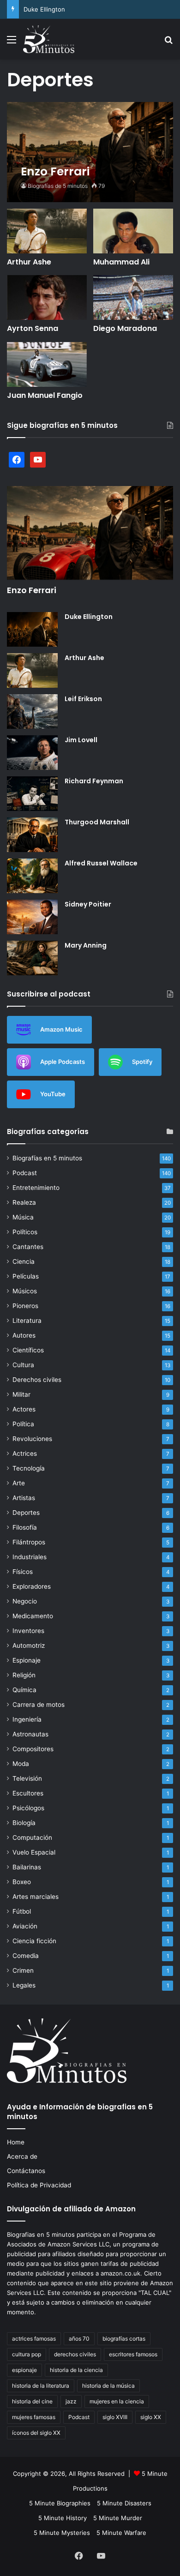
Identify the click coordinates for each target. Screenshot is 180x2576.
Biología (24, 1823)
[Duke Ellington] (32, 629)
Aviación (25, 1926)
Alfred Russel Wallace (101, 863)
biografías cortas (124, 2339)
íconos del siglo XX (36, 2433)
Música (23, 1217)
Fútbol (22, 1911)
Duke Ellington (44, 9)
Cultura (23, 1365)
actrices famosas (34, 2339)
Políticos (25, 1232)
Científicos (28, 1350)
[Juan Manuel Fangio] (47, 364)
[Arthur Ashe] (47, 231)
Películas (26, 1276)
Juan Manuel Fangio (45, 395)
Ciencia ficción (34, 1941)
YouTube (53, 1093)
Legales (24, 1985)
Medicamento (33, 1616)
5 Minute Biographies (60, 2503)
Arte (19, 1483)
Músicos (25, 1291)
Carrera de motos (39, 1705)
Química (24, 1690)
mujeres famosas (34, 2417)
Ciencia (24, 1261)
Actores (24, 1409)
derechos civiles (75, 2354)
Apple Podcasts (63, 1061)
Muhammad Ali (121, 262)
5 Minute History (63, 2518)
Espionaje (27, 1660)
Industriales (30, 1557)
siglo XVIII (115, 2417)
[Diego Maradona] (133, 297)
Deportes (26, 1513)
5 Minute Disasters (124, 2503)
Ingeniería (27, 1719)
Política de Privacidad (39, 2185)
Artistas (24, 1498)
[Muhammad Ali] (133, 231)
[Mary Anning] (32, 958)
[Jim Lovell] (32, 753)
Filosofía (25, 1527)
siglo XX (151, 2417)
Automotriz (29, 1645)
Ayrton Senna (33, 328)
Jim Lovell (81, 740)
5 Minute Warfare (121, 2533)
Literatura (27, 1321)
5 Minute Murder (118, 2518)
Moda (21, 1764)
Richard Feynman (94, 781)
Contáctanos (26, 2171)
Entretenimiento (36, 1188)
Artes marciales (36, 1897)
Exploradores (32, 1586)
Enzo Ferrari (32, 590)
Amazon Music (61, 1029)
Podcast (25, 1173)
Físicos (23, 1572)
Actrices (25, 1453)
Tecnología (29, 1468)
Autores (24, 1335)
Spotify (142, 1061)
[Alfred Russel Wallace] (32, 876)
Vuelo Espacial (34, 1852)
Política (23, 1424)
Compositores (33, 1749)
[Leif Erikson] (32, 712)
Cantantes (28, 1247)
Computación (32, 1837)
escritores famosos (133, 2354)
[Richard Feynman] (32, 794)
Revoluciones (32, 1439)
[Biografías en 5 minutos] (49, 39)
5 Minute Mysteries (62, 2533)
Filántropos (29, 1542)
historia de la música (108, 2386)
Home (16, 2142)
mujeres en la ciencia (117, 2401)
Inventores (28, 1631)
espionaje (24, 2370)
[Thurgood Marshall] (32, 835)
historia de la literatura (41, 2386)
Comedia (26, 1956)
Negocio (25, 1601)
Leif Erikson (83, 699)
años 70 (79, 2339)
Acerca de (22, 2156)
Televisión (27, 1778)
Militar (21, 1394)
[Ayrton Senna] (47, 297)
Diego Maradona (125, 328)
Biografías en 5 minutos (47, 1158)
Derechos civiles (37, 1380)
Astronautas (30, 1734)
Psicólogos (28, 1808)
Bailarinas (27, 1867)
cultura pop (27, 2354)
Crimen (23, 1970)
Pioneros (25, 1306)
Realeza (24, 1202)
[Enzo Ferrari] (90, 152)
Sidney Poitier (88, 904)
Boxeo (22, 1882)
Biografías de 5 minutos (58, 186)
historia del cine (32, 2401)
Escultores (28, 1793)
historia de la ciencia (76, 2370)
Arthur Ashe (29, 262)
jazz (71, 2401)
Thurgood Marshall (97, 822)
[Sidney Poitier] (32, 917)
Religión (24, 1675)
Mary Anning (86, 945)
